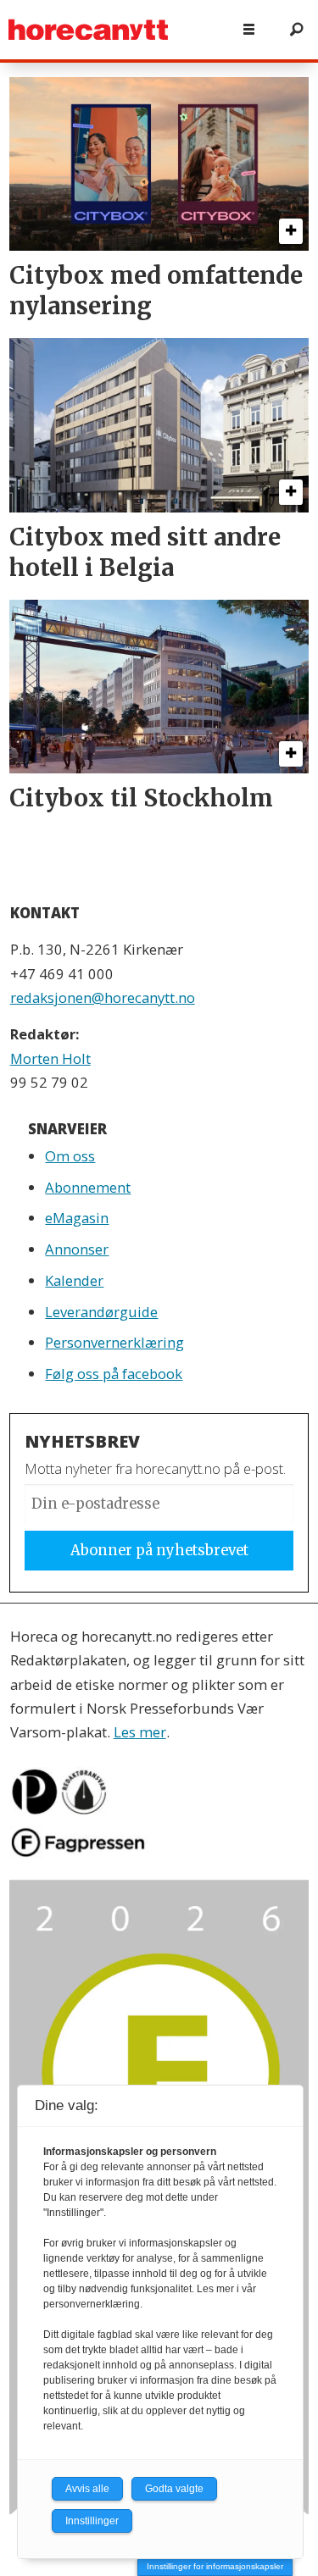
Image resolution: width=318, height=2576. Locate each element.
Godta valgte (174, 2489)
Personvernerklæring (114, 1342)
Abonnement (88, 1187)
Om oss (70, 1156)
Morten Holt (50, 1058)
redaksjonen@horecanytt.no (103, 997)
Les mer (140, 1732)
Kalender (74, 1280)
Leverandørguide (101, 1312)
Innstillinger (92, 2521)
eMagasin (77, 1218)
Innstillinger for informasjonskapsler (215, 2566)
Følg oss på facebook (114, 1374)
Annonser (77, 1249)
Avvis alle (87, 2489)
